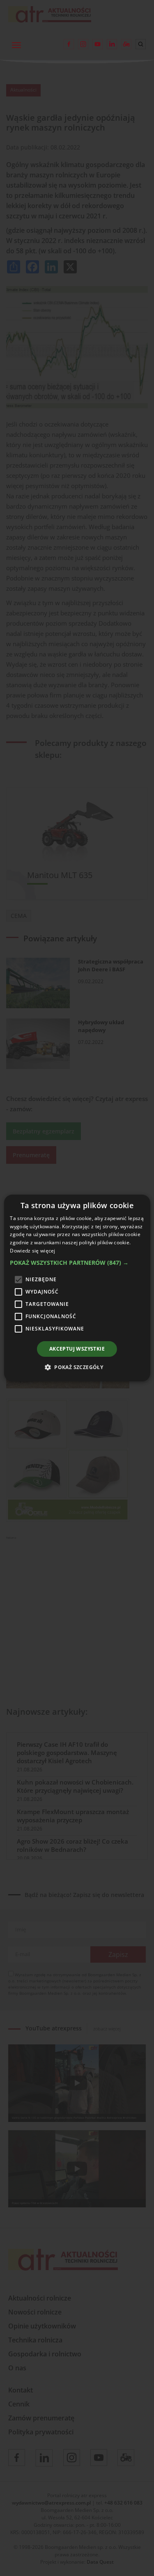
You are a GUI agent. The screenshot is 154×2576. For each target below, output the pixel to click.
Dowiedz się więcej (32, 1251)
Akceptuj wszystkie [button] (77, 1349)
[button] (77, 1263)
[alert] (77, 1288)
